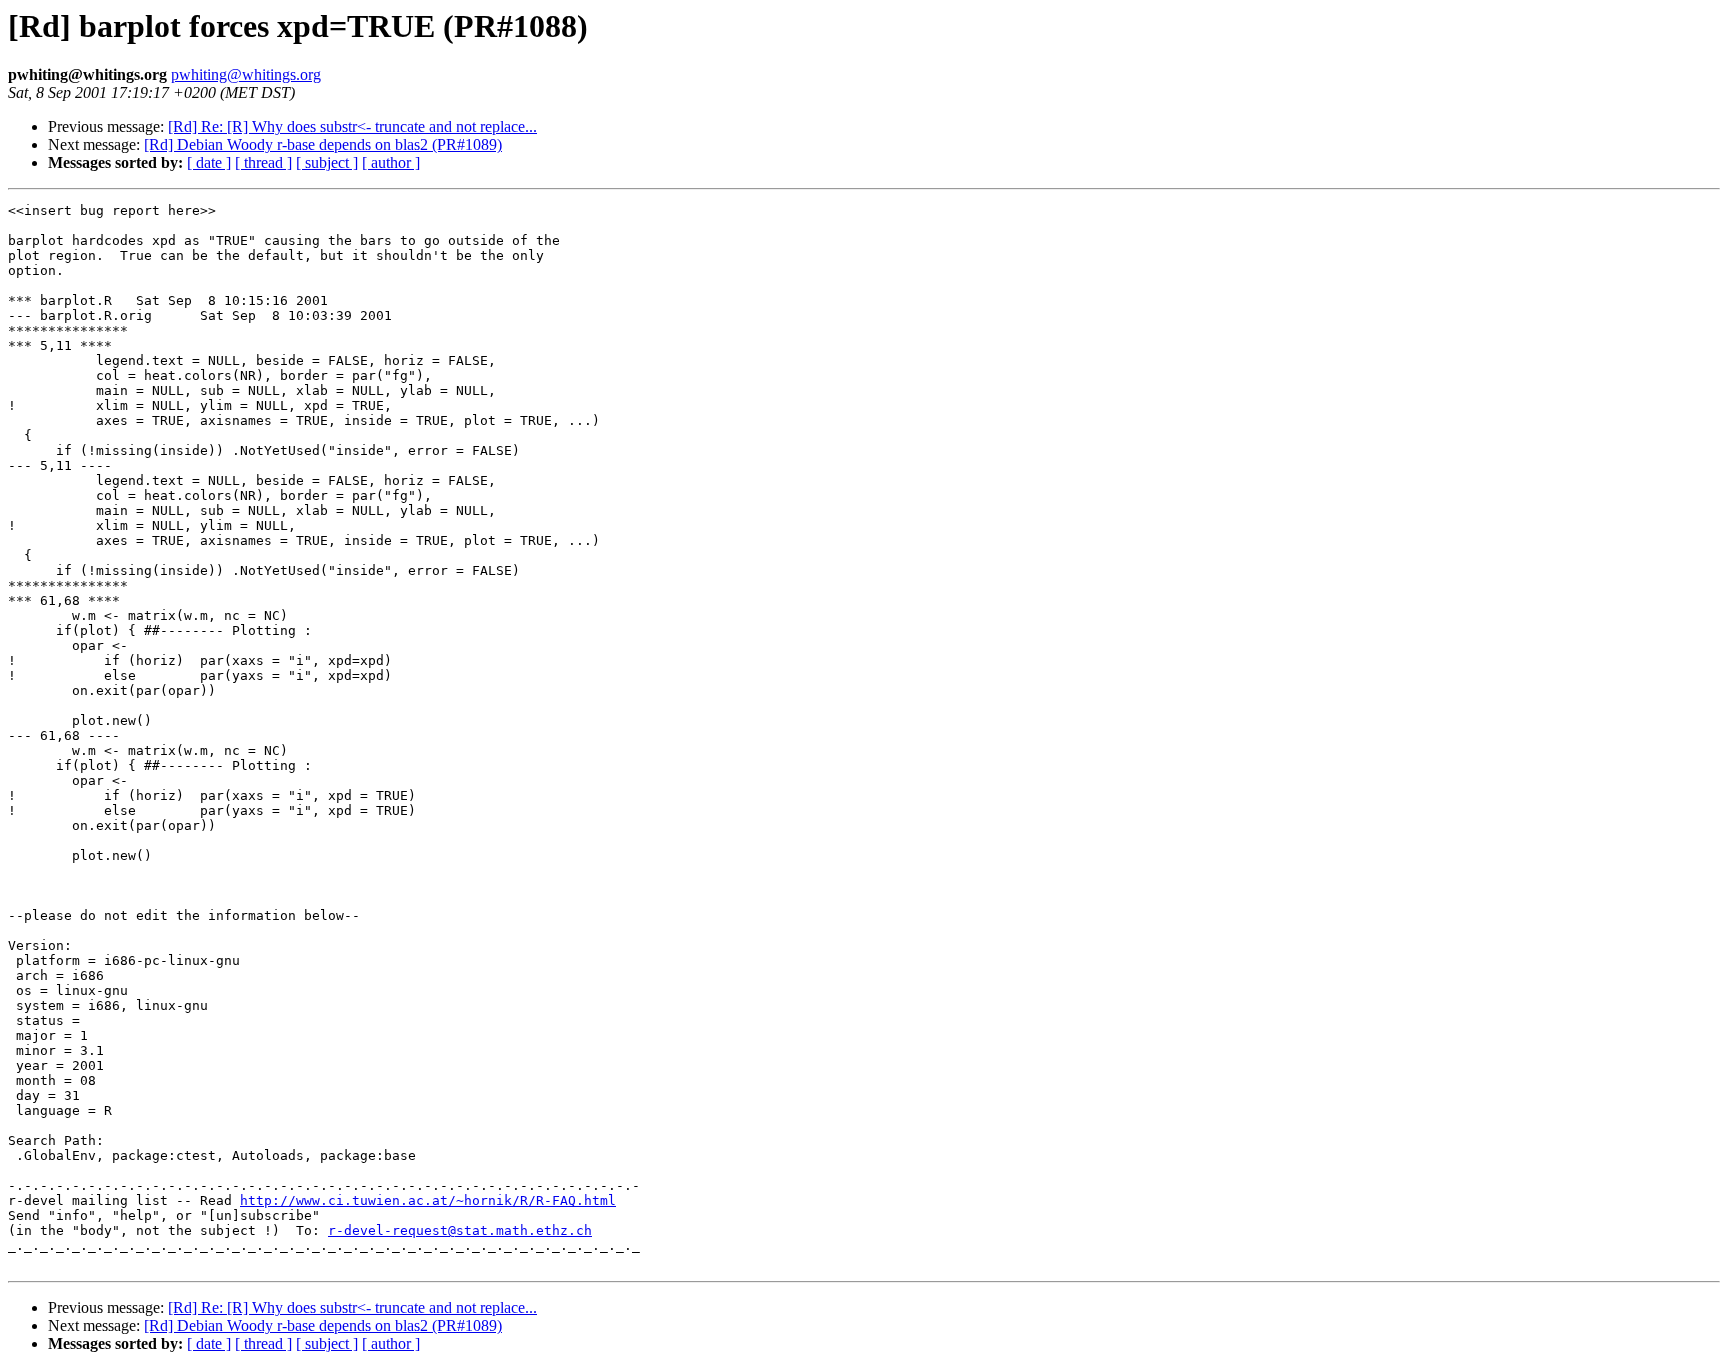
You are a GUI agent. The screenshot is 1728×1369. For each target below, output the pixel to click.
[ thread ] (263, 162)
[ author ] (391, 162)
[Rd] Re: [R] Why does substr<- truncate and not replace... (352, 126)
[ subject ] (327, 162)
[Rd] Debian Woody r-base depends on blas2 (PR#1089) (323, 144)
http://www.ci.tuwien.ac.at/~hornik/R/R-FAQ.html (428, 1200)
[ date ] (209, 162)
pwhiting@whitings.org (246, 74)
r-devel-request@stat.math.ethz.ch (460, 1230)
